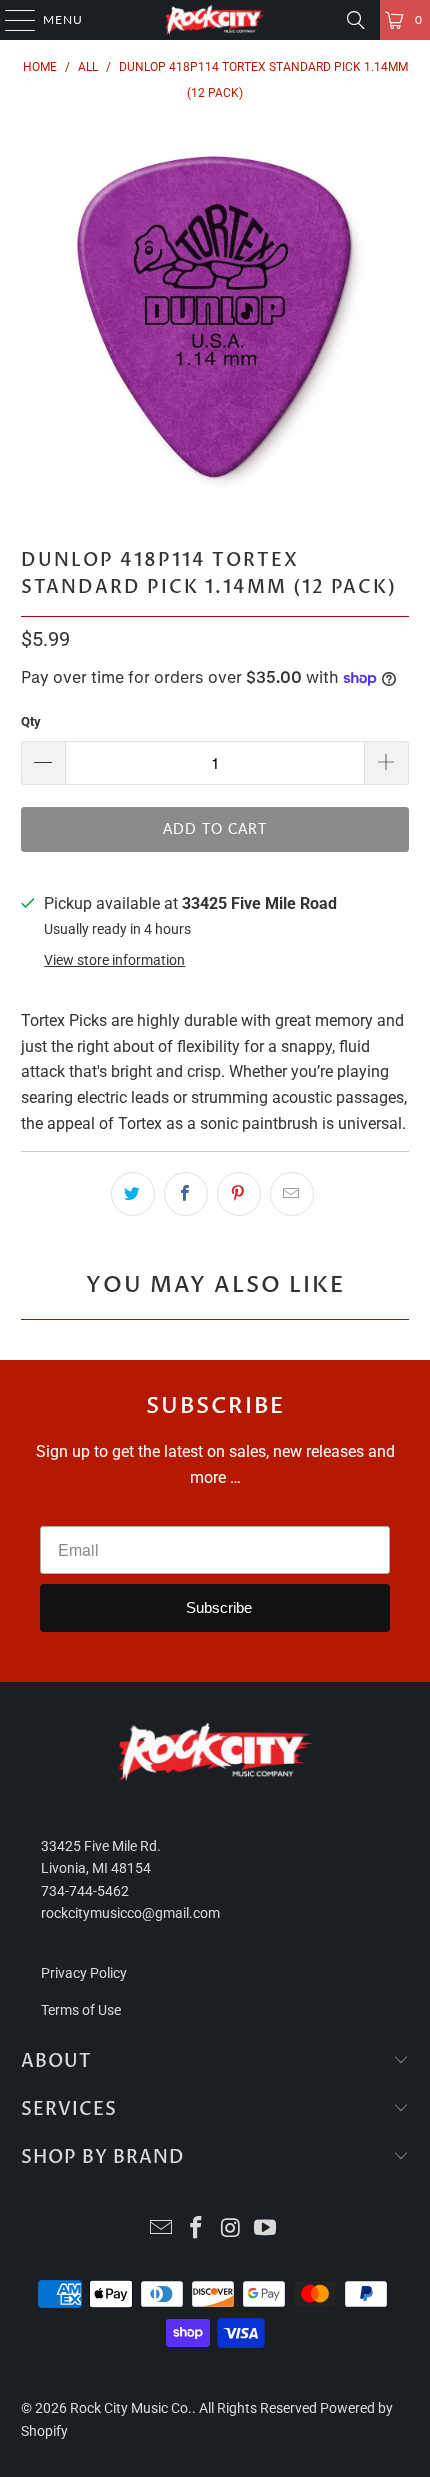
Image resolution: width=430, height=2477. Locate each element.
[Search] (356, 20)
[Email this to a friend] (292, 1194)
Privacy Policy (84, 1973)
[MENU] (10, 20)
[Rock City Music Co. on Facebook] (197, 2229)
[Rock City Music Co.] (215, 20)
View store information (114, 960)
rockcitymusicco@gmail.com (130, 1913)
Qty (31, 721)
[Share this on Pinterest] (239, 1194)
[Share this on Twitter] (133, 1194)
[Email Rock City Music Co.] (162, 2229)
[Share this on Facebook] (186, 1194)
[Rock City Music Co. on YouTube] (266, 2229)
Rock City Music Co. (131, 2408)
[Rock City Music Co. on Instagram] (232, 2229)
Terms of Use (81, 2010)
